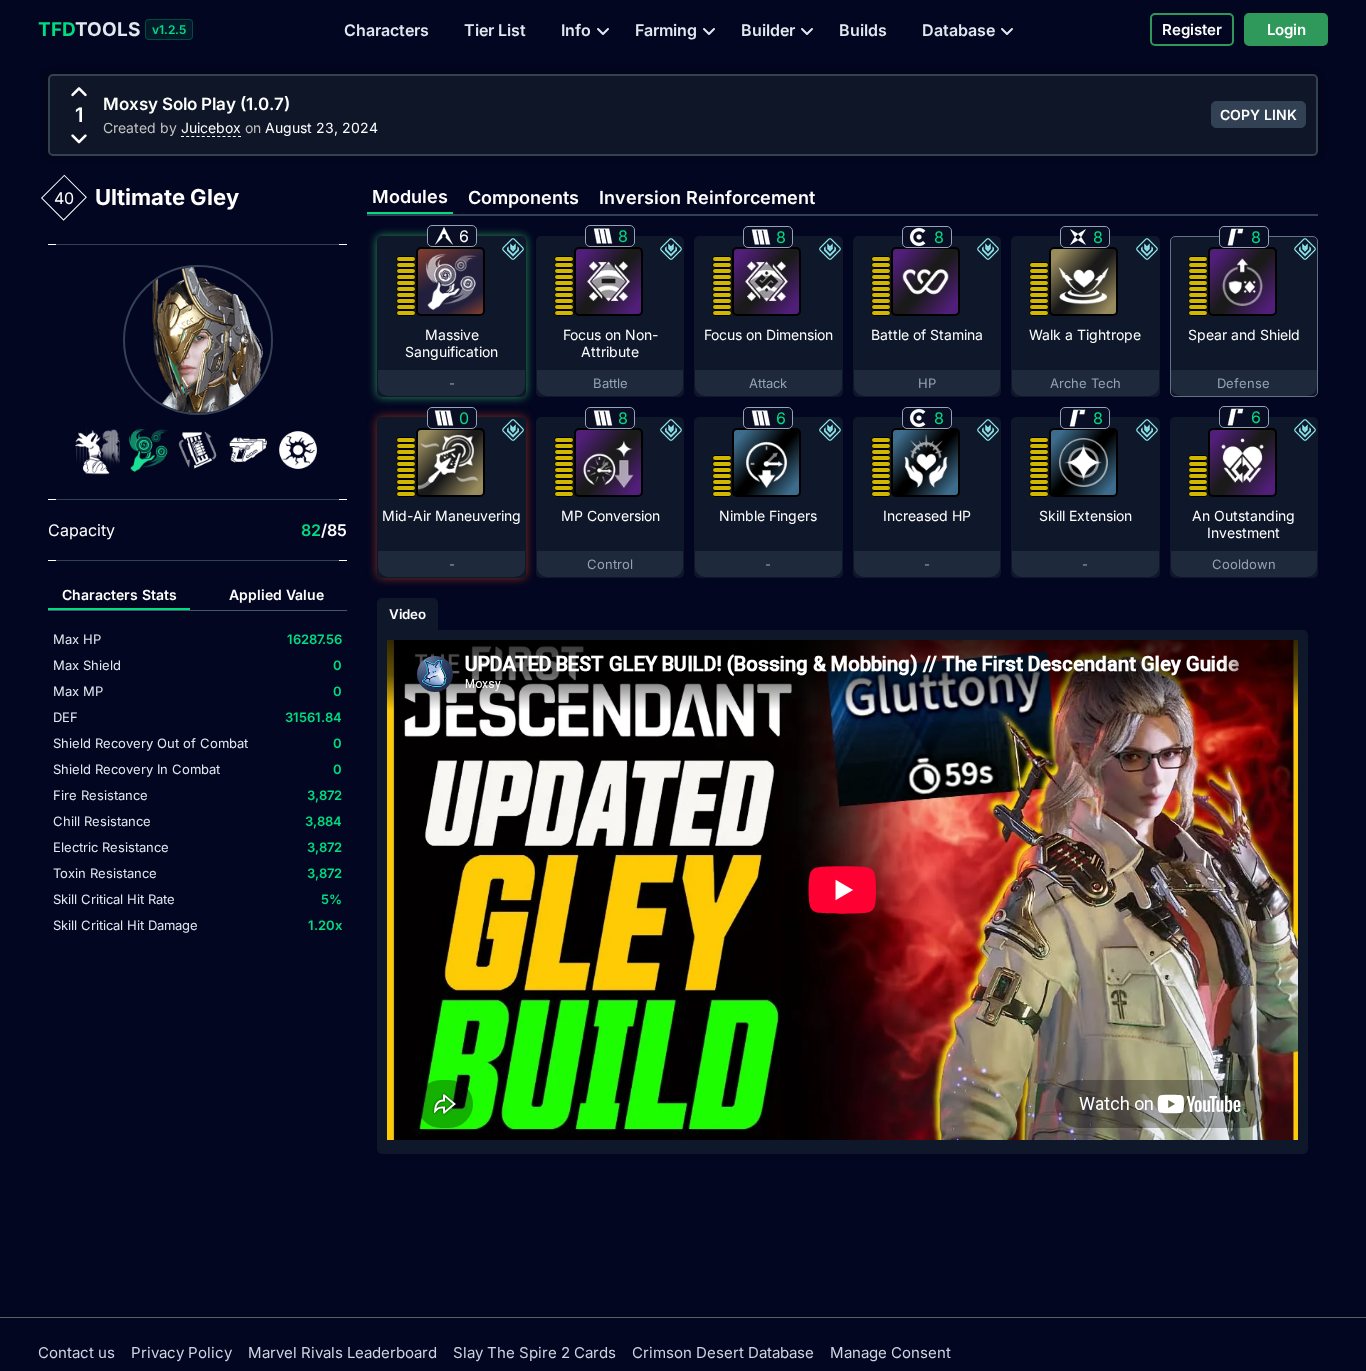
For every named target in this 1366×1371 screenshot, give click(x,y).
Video (407, 614)
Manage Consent (890, 1352)
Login (1286, 29)
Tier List (495, 30)
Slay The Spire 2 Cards (534, 1352)
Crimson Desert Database (723, 1352)
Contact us (76, 1352)
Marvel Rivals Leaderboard (342, 1352)
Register (1192, 29)
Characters (386, 30)
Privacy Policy (181, 1352)
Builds (863, 30)
